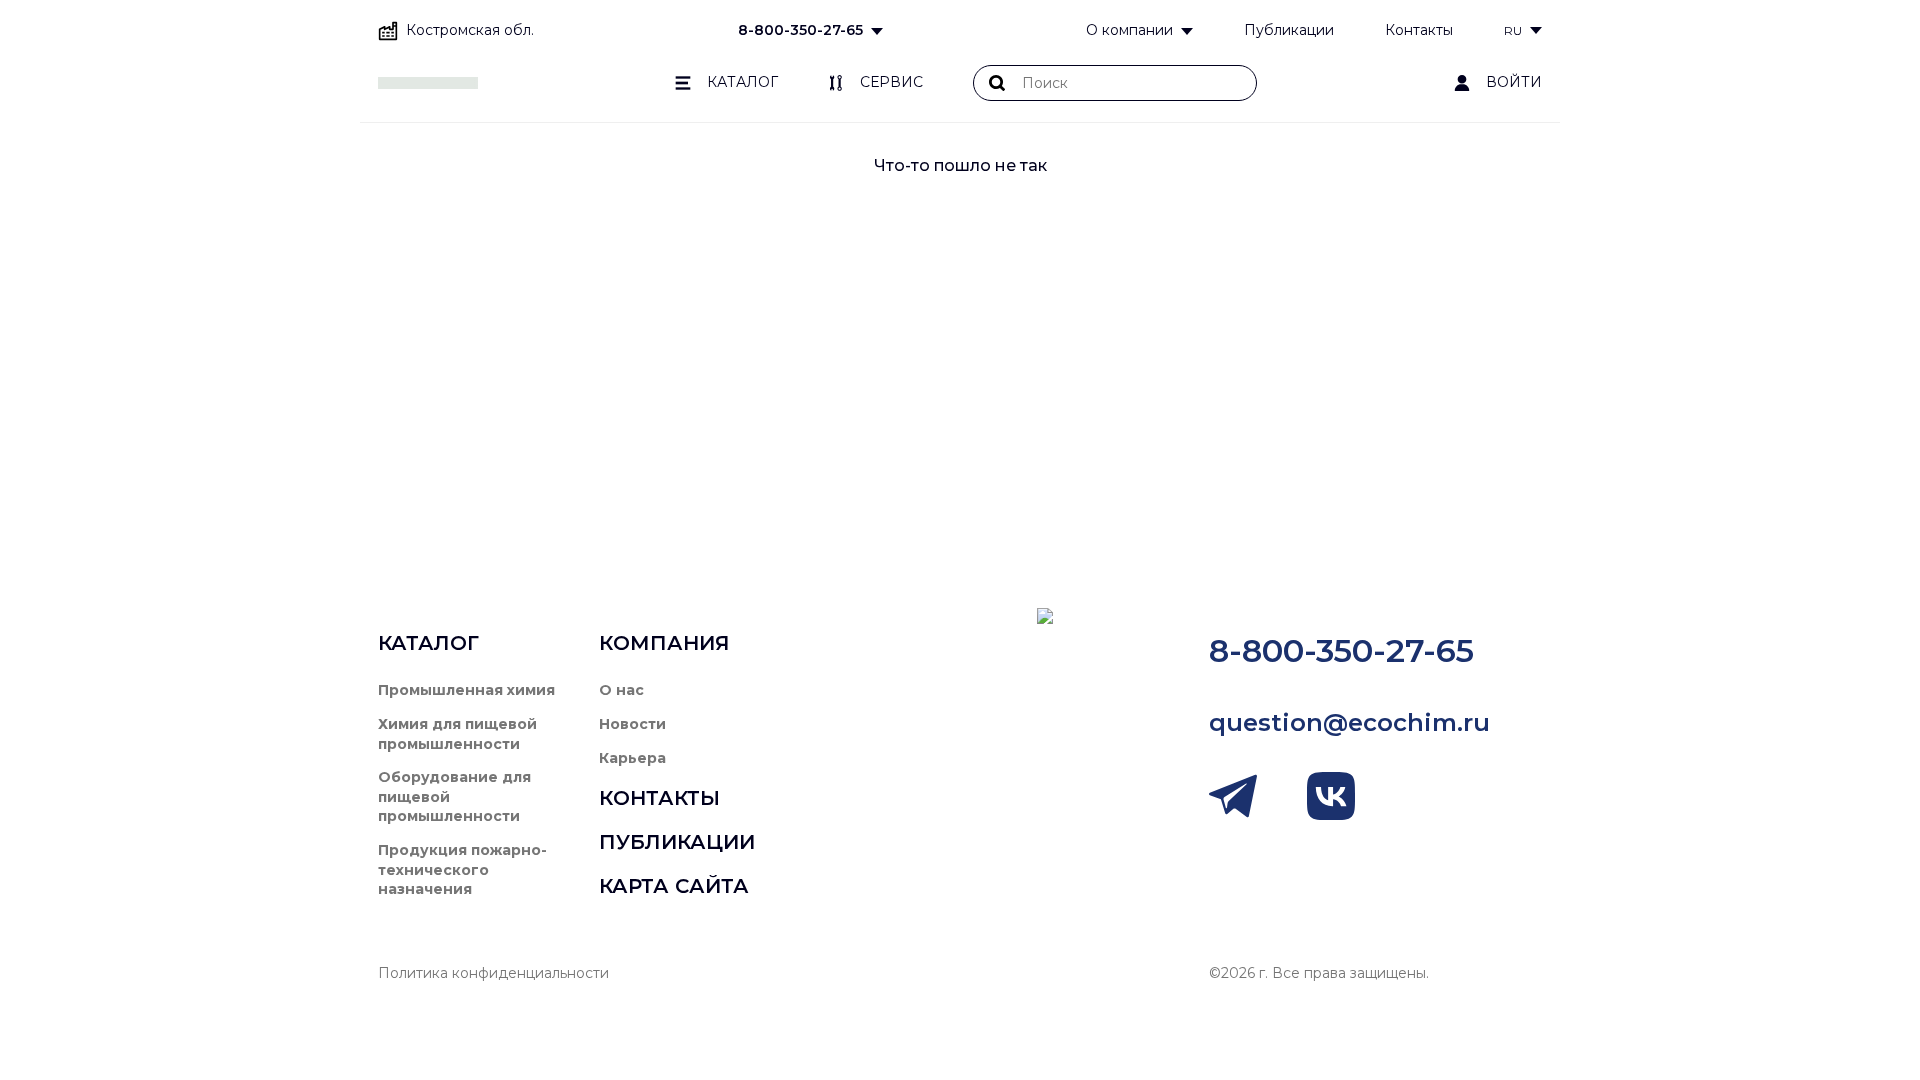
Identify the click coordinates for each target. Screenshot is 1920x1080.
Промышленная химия (466, 690)
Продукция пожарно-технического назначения (462, 869)
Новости (632, 724)
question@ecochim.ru (1349, 722)
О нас (621, 690)
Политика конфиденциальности (493, 973)
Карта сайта (674, 886)
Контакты (1419, 30)
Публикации (1289, 30)
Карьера (632, 758)
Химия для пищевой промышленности (457, 734)
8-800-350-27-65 (800, 30)
